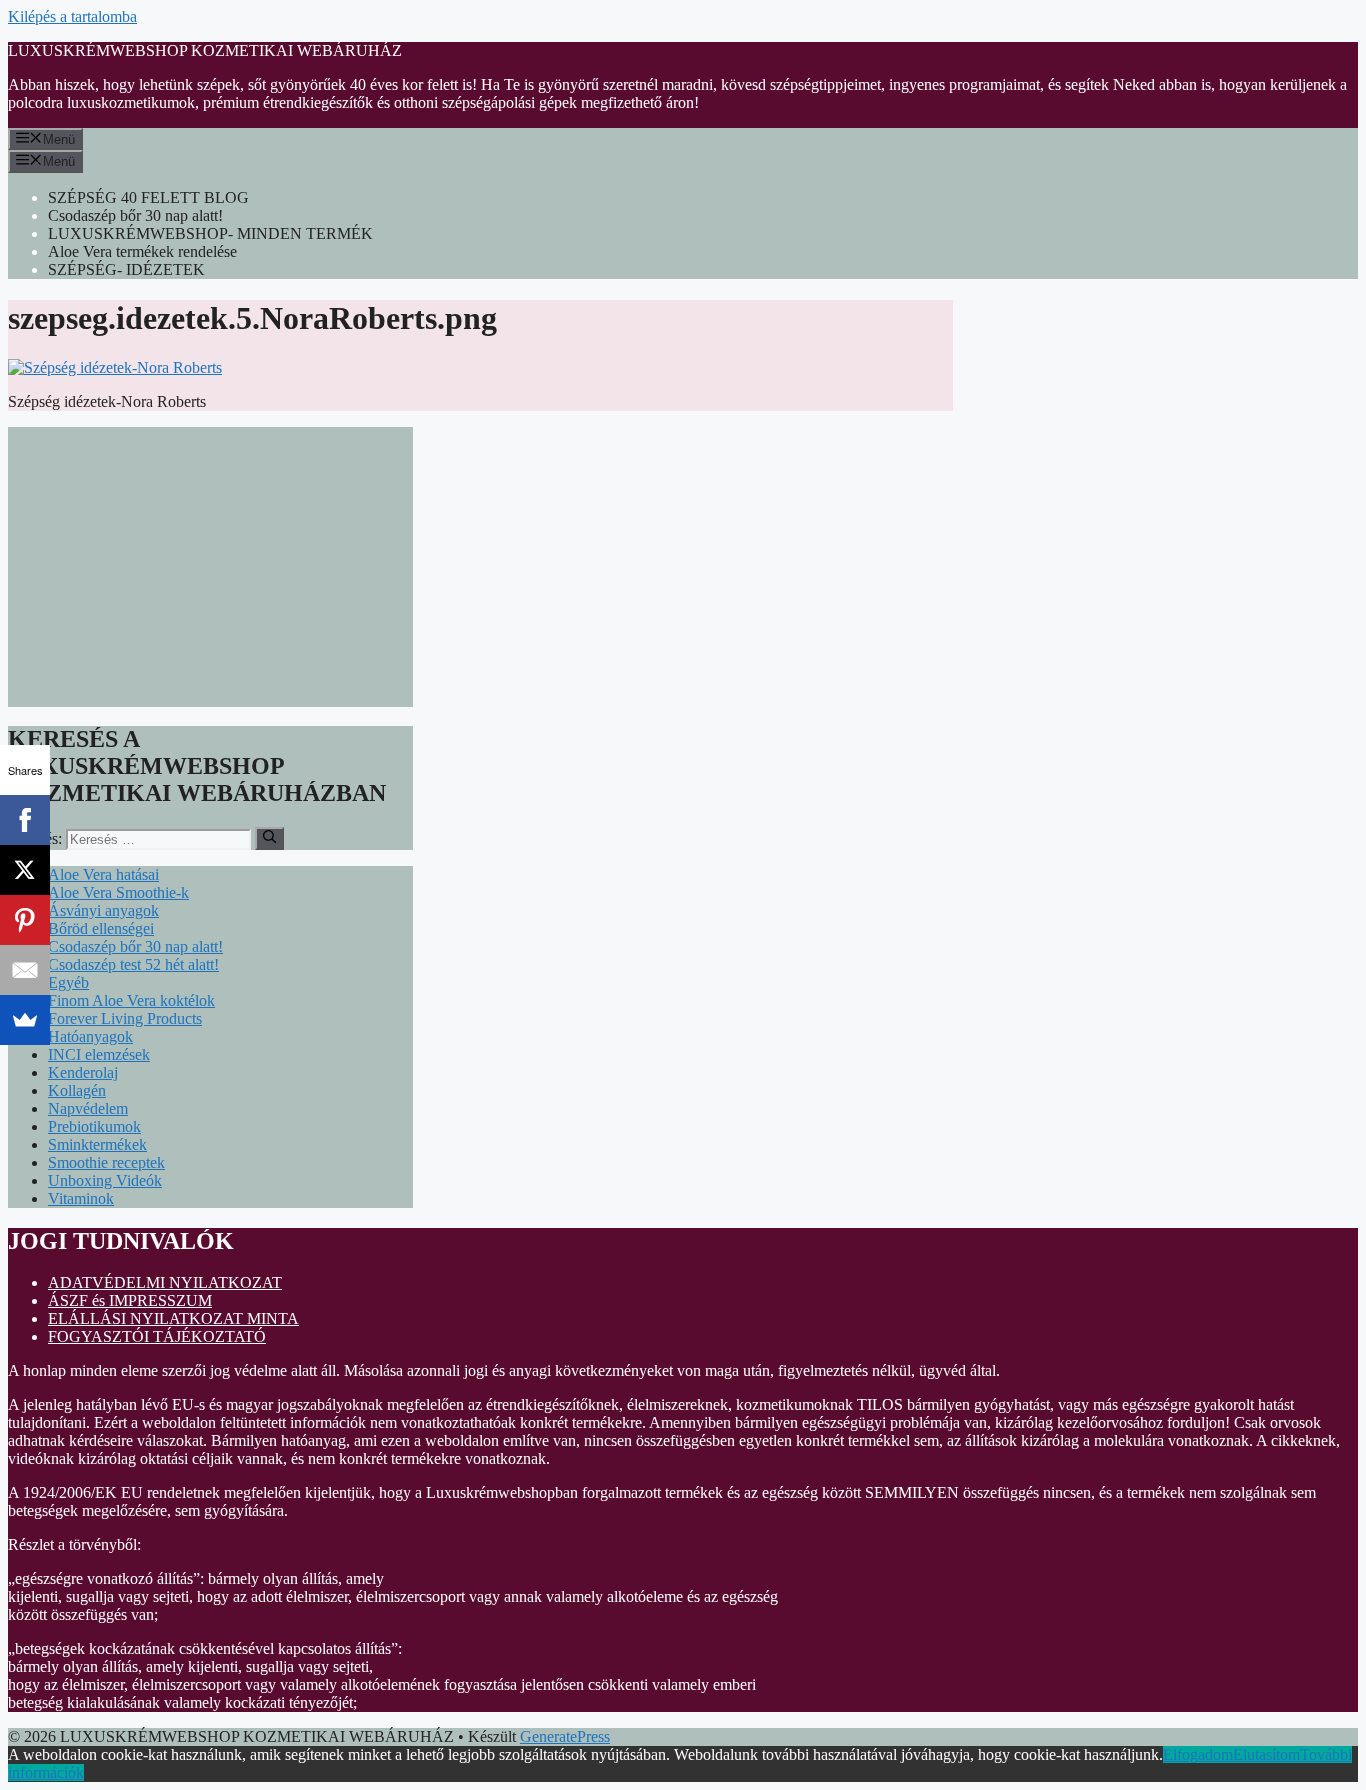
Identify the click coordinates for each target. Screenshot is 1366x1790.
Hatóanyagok (90, 1036)
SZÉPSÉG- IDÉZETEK (126, 269)
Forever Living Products (125, 1018)
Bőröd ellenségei (101, 928)
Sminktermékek (97, 1144)
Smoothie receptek (106, 1162)
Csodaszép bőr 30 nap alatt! (135, 215)
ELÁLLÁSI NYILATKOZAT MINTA (173, 1318)
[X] (25, 870)
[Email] (25, 970)
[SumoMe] (25, 1020)
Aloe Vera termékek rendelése (142, 251)
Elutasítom (1266, 1754)
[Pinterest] (25, 920)
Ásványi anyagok (103, 910)
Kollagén (77, 1090)
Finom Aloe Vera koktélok (131, 1000)
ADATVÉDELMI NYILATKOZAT (165, 1282)
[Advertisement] (210, 567)
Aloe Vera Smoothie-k (118, 892)
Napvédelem (88, 1108)
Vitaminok (81, 1198)
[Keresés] (269, 838)
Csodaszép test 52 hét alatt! (133, 964)
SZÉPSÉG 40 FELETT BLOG (148, 197)
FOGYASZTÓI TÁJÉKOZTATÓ (157, 1336)
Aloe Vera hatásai (103, 874)
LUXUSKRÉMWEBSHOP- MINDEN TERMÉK (210, 233)
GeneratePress (565, 1736)
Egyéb (68, 982)
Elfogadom (1198, 1754)
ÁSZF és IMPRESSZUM (130, 1300)
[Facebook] (25, 820)
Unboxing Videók (105, 1180)
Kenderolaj (83, 1072)
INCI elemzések (99, 1054)
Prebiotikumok (94, 1126)
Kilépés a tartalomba (72, 16)
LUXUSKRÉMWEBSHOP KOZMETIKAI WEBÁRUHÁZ (205, 50)
